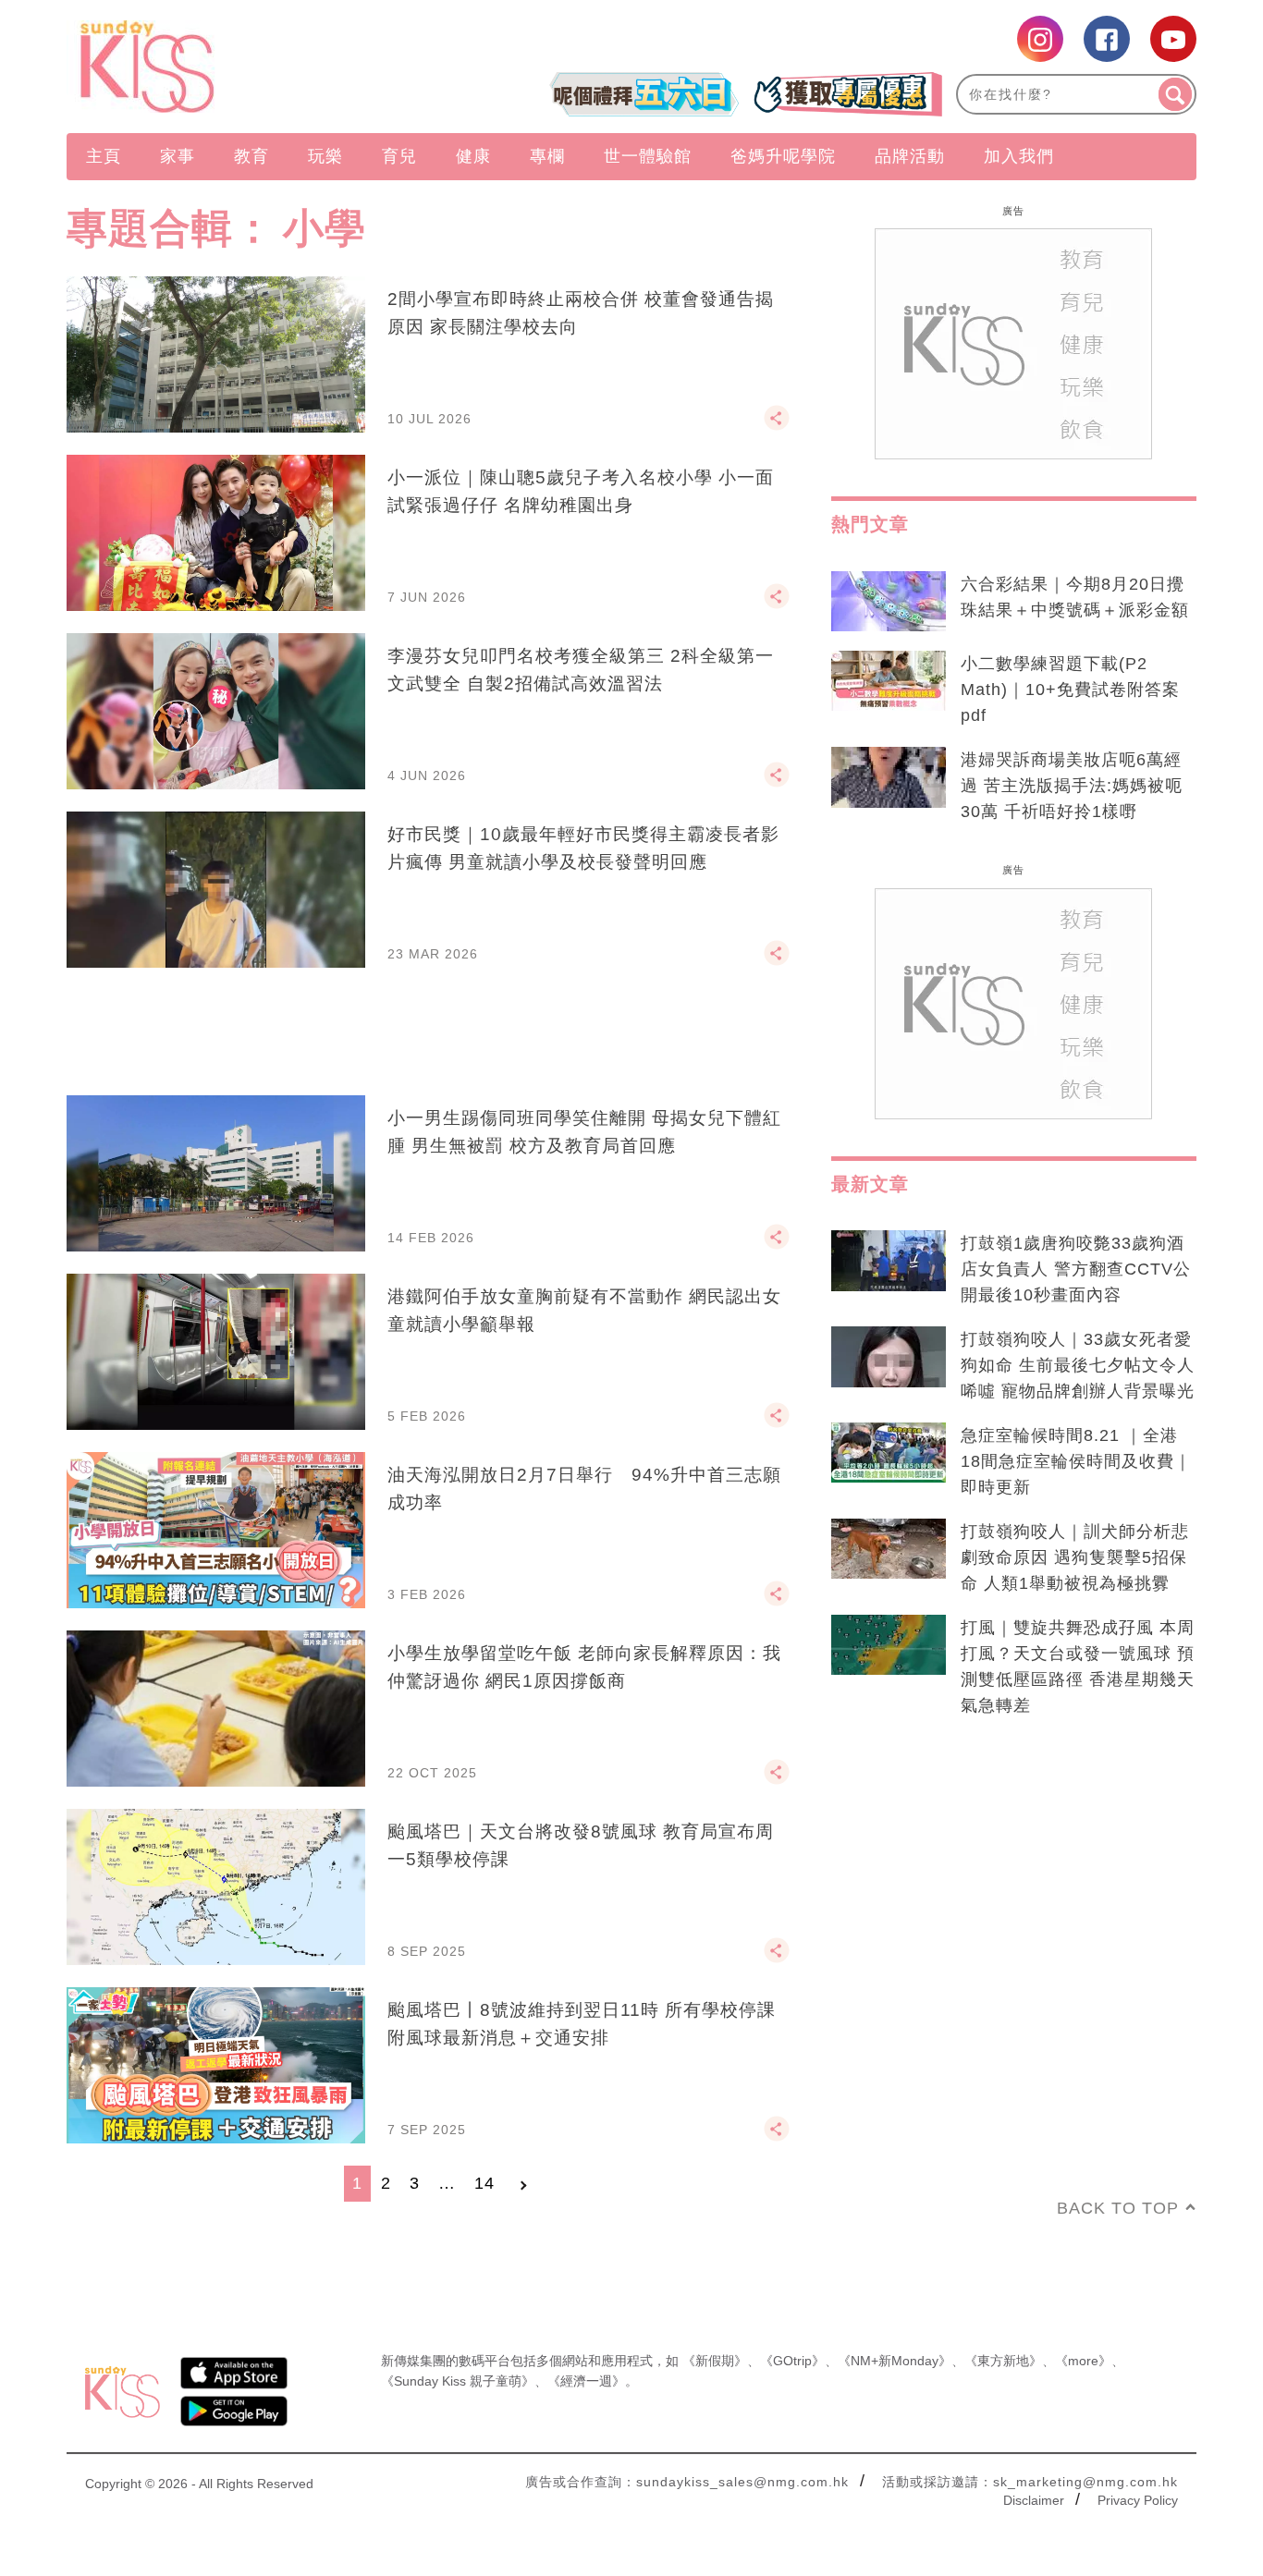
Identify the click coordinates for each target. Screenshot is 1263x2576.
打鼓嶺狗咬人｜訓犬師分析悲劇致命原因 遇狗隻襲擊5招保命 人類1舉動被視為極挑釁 (1075, 1557)
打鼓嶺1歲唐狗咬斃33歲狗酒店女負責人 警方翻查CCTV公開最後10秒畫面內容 (1076, 1269)
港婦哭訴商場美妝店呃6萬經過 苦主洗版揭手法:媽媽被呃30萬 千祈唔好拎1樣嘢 (1072, 786)
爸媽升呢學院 (783, 156)
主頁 (104, 156)
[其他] (777, 426)
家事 (178, 156)
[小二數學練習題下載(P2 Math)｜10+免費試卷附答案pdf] (889, 681)
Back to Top (1118, 2208)
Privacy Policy (1138, 2500)
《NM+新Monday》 (895, 2361)
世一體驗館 (648, 156)
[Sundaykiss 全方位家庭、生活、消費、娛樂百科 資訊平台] (236, 67)
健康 (473, 156)
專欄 (547, 156)
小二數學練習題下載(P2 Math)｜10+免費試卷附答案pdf (1070, 690)
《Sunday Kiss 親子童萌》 (458, 2381)
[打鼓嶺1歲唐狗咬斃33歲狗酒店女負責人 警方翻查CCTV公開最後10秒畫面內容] (889, 1261)
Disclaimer (1034, 2500)
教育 (251, 156)
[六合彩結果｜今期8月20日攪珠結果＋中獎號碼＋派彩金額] (889, 602)
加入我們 (1019, 156)
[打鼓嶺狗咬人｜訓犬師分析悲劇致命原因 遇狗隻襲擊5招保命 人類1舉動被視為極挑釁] (889, 1549)
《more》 (1083, 2361)
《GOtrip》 (792, 2361)
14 (484, 2183)
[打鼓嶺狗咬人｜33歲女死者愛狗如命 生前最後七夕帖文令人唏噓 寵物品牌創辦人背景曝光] (889, 1357)
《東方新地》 (1003, 2361)
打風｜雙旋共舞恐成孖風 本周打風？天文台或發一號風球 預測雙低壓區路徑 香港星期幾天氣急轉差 (1078, 1666)
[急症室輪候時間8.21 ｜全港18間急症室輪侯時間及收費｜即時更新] (889, 1453)
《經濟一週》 (586, 2381)
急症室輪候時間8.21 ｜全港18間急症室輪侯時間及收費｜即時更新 (1076, 1461)
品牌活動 (910, 156)
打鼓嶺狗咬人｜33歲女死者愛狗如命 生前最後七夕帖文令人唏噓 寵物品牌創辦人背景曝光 (1078, 1365)
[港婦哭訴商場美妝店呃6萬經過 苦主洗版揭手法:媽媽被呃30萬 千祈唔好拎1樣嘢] (889, 777)
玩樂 (325, 156)
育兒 (399, 156)
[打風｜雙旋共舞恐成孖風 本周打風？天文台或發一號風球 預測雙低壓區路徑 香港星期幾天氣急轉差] (889, 1645)
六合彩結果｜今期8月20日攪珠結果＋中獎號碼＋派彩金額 (1075, 597)
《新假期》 (715, 2361)
